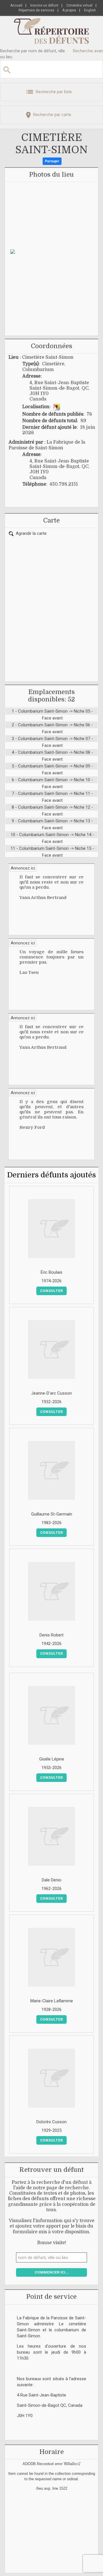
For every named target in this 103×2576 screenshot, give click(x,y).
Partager (52, 161)
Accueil (16, 5)
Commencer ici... (52, 2272)
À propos (69, 10)
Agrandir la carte (31, 533)
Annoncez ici (23, 868)
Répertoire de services (36, 10)
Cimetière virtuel (79, 5)
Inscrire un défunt (44, 5)
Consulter (51, 1291)
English (90, 10)
